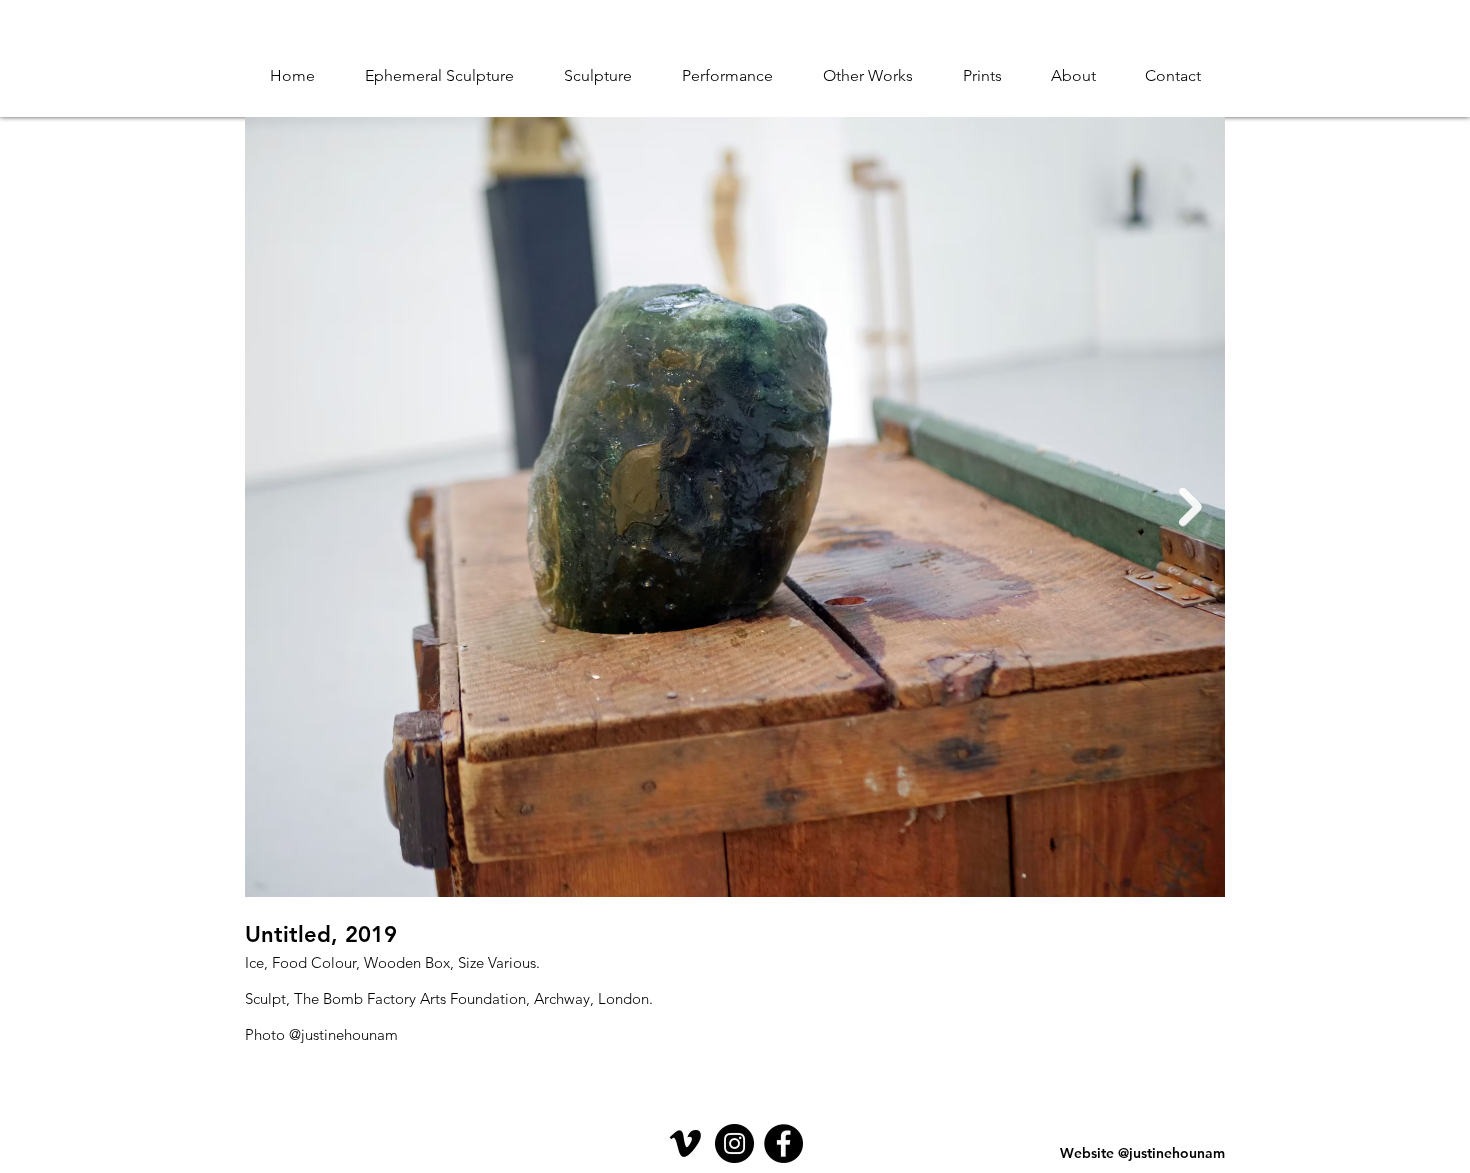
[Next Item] (1190, 507)
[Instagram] (734, 1143)
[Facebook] (783, 1143)
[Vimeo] (685, 1143)
